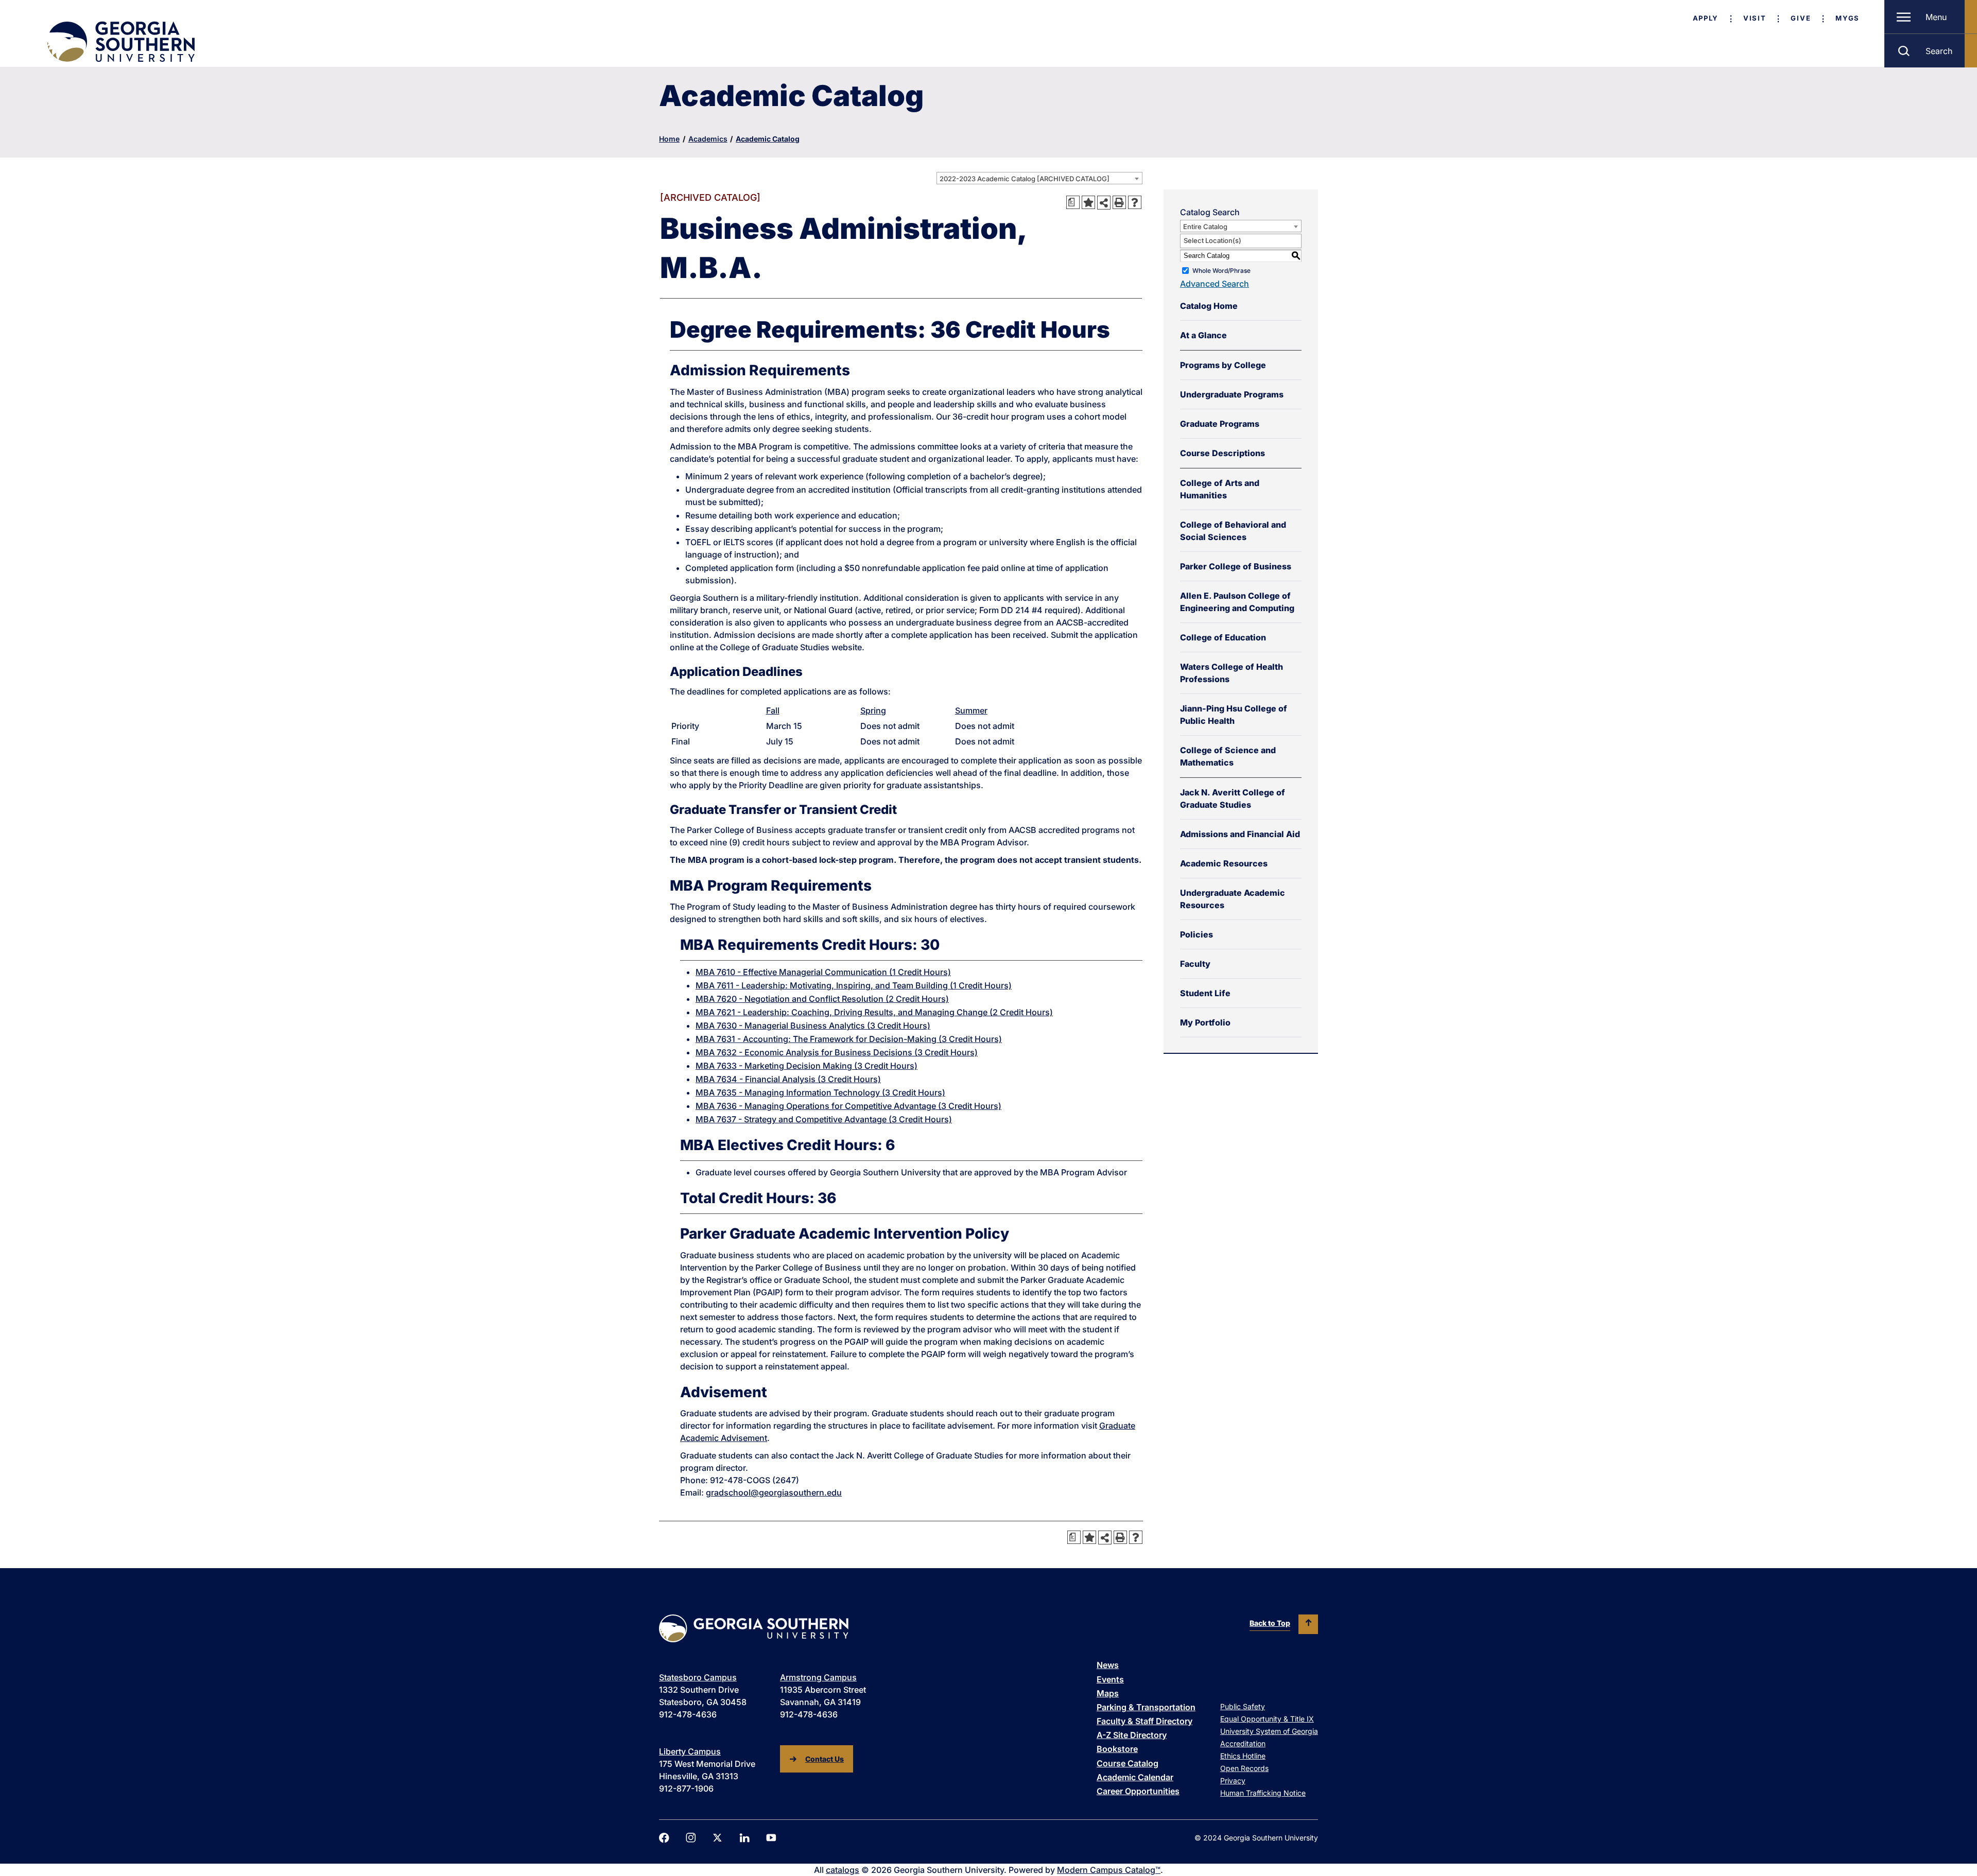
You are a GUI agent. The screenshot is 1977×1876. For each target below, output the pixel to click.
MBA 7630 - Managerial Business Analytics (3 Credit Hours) (813, 1026)
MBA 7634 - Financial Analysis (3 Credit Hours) (788, 1079)
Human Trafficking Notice (1263, 1793)
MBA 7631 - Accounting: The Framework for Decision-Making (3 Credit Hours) (849, 1039)
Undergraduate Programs (1232, 394)
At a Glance (1203, 335)
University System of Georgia (1269, 1731)
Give (1801, 18)
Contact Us (825, 1759)
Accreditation (1243, 1743)
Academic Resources (1224, 863)
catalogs (843, 1870)
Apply (1706, 18)
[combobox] (1039, 178)
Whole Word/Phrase (1221, 271)
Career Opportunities (1138, 1791)
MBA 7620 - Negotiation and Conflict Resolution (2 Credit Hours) (822, 999)
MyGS (1848, 18)
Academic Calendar (1135, 1777)
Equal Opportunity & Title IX (1267, 1719)
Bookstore (1117, 1749)
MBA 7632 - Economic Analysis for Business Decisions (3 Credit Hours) (837, 1052)
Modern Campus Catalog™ (1109, 1870)
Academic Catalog (768, 139)
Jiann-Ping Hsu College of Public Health (1234, 715)
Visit (1755, 18)
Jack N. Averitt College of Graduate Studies (1233, 798)
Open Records (1244, 1768)
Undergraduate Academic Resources (1233, 899)
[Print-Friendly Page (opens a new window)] (1119, 202)
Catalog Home (1209, 306)
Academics (708, 139)
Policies (1196, 934)
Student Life (1205, 993)
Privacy (1233, 1781)
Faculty (1195, 964)
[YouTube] (771, 1838)
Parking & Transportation (1146, 1707)
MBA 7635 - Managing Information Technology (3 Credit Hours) (820, 1092)
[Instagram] (691, 1838)
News (1108, 1665)
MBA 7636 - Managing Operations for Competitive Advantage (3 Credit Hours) (848, 1106)
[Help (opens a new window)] (1135, 202)
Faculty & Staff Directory (1144, 1721)
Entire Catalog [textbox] (1205, 227)
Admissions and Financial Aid (1240, 834)
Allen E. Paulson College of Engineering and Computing (1237, 602)
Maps (1108, 1693)
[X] (718, 1838)
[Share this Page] (1104, 202)
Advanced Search (1215, 284)
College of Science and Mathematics (1228, 756)
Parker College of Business (1236, 566)
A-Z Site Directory (1132, 1735)
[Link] (120, 42)
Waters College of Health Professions (1232, 673)
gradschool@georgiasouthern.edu (774, 1492)
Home (669, 139)
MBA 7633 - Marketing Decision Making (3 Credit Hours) (807, 1066)
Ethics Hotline (1243, 1756)
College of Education (1223, 637)
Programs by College (1223, 365)
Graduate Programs (1220, 424)
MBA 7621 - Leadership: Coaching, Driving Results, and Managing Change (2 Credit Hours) (874, 1012)
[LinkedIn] (744, 1838)
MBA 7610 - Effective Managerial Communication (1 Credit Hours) (823, 972)
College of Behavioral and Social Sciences (1233, 531)
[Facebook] (664, 1838)
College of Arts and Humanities (1220, 489)
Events (1110, 1679)
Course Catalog (1128, 1763)
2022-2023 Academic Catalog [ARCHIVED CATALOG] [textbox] (1025, 179)
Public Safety (1243, 1706)
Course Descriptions (1222, 453)
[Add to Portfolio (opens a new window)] (1088, 202)
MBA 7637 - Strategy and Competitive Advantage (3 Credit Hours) (824, 1119)
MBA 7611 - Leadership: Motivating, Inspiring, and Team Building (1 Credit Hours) (854, 985)
